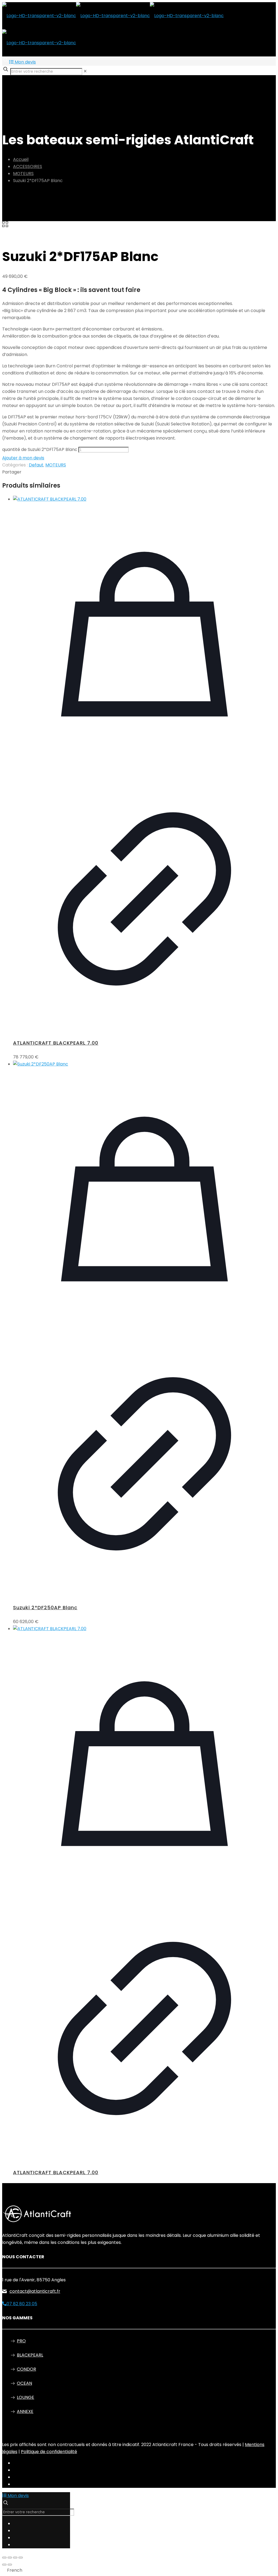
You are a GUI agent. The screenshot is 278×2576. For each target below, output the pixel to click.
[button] (139, 2570)
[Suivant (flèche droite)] (10, 2565)
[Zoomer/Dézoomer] (4, 2558)
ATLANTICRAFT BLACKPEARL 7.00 (56, 1043)
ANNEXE (25, 2411)
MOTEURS (23, 174)
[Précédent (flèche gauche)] (4, 2565)
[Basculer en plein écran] (10, 2558)
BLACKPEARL (30, 2355)
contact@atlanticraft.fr (35, 2291)
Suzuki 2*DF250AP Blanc (45, 1607)
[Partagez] (15, 2558)
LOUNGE (26, 2397)
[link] (85, 71)
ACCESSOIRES (28, 166)
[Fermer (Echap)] (21, 2558)
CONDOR (26, 2369)
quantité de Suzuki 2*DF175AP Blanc (40, 449)
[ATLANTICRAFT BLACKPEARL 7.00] (144, 499)
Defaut (36, 465)
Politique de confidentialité (49, 2452)
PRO (21, 2341)
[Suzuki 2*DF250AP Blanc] (144, 1064)
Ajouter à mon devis (23, 458)
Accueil (21, 159)
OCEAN (24, 2383)
